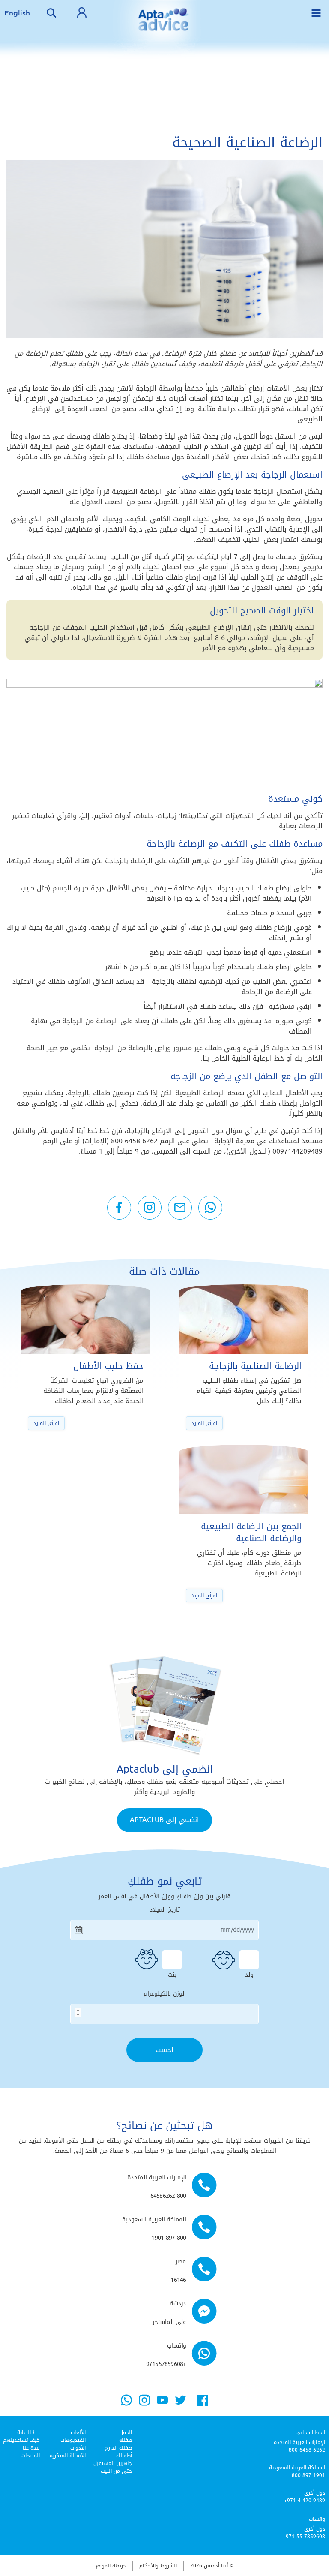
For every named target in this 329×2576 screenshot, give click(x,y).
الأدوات (78, 2448)
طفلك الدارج (118, 2448)
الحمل (126, 2432)
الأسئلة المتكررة (68, 2456)
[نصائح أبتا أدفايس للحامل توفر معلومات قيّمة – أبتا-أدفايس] (164, 26)
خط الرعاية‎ (28, 2432)
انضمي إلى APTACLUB (164, 1820)
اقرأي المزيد (204, 1423)
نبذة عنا (31, 2448)
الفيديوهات (73, 2440)
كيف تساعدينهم (21, 2440)
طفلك (126, 2440)
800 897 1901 (308, 2475)
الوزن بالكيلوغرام (165, 1994)
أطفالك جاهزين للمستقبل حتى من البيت (113, 2463)
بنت (172, 1974)
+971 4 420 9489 (305, 2501)
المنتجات (31, 2456)
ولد (249, 1974)
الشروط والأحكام (158, 2566)
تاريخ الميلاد (165, 1910)
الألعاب (78, 2432)
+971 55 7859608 (304, 2537)
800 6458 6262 (307, 2450)
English (17, 13)
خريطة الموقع (111, 2566)
